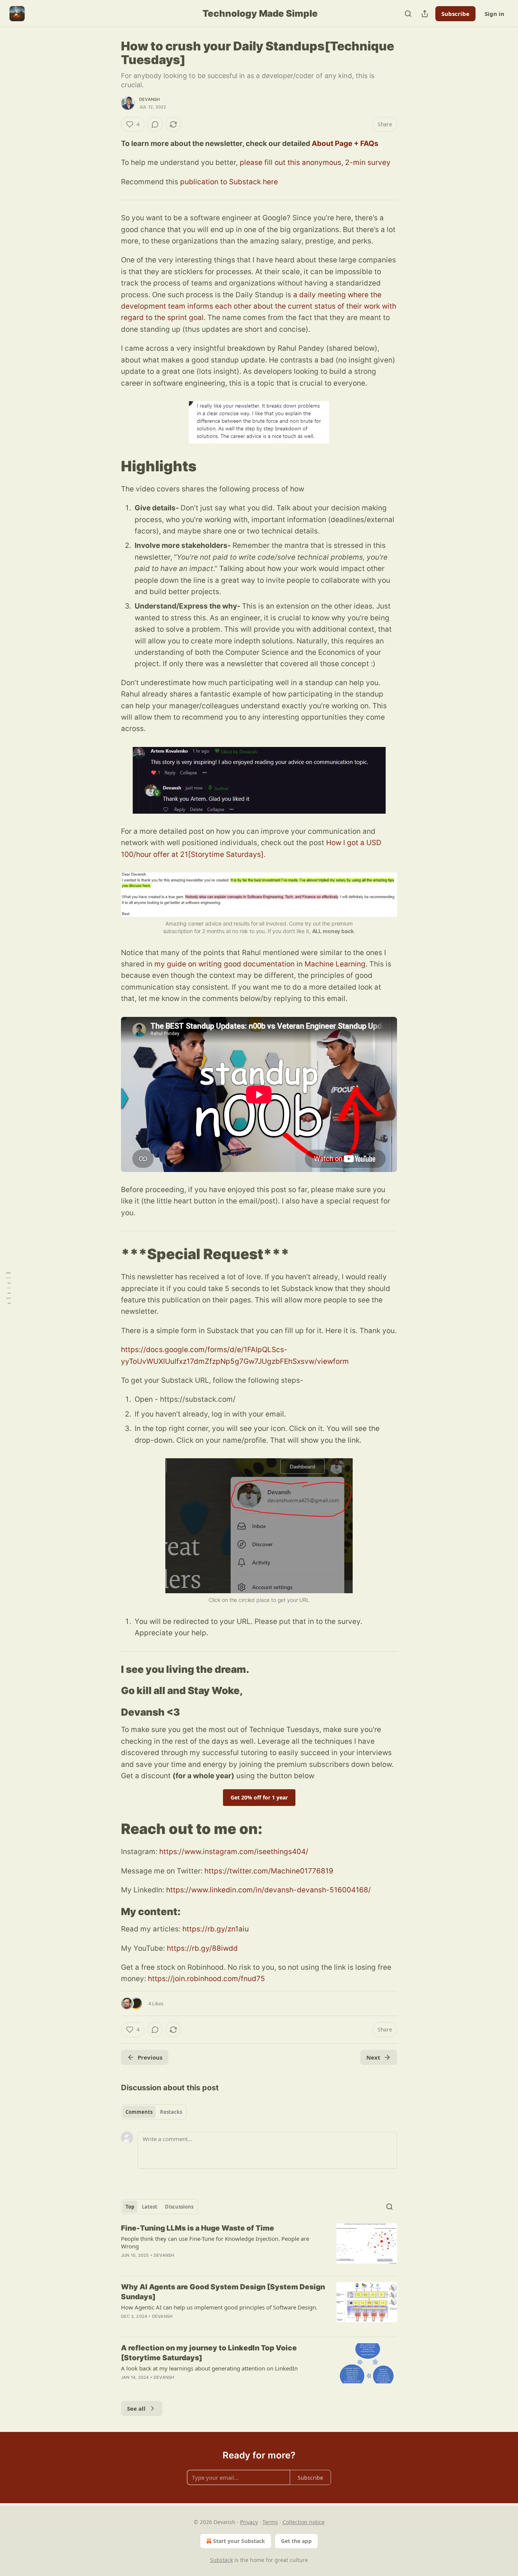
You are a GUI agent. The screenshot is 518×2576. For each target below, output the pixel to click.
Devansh (149, 99)
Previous (150, 2057)
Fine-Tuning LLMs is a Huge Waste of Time (198, 2228)
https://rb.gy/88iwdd (202, 1948)
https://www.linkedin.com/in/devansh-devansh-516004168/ (268, 1890)
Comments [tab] (139, 2112)
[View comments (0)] (155, 124)
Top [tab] (130, 2207)
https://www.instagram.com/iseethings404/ (234, 1852)
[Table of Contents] (8, 1288)
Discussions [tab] (179, 2207)
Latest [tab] (150, 2207)
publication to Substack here (229, 182)
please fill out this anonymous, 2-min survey (315, 162)
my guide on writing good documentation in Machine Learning (260, 964)
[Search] (408, 14)
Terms (270, 2522)
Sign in (494, 14)
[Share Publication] (425, 14)
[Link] (110, 466)
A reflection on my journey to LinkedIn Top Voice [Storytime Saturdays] (209, 2353)
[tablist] (154, 2112)
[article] (259, 2247)
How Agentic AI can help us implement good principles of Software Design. (219, 2307)
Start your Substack (239, 2541)
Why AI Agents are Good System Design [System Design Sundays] (223, 2292)
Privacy (249, 2522)
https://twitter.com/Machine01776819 (269, 1871)
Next (373, 2057)
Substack (221, 2560)
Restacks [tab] (171, 2112)
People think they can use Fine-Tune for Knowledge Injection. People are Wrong (215, 2242)
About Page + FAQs (345, 144)
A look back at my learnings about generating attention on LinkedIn (209, 2368)
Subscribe (455, 14)
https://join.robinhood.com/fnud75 (206, 1979)
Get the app (296, 2541)
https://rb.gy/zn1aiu (216, 1929)
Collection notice (304, 2522)
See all (136, 2408)
